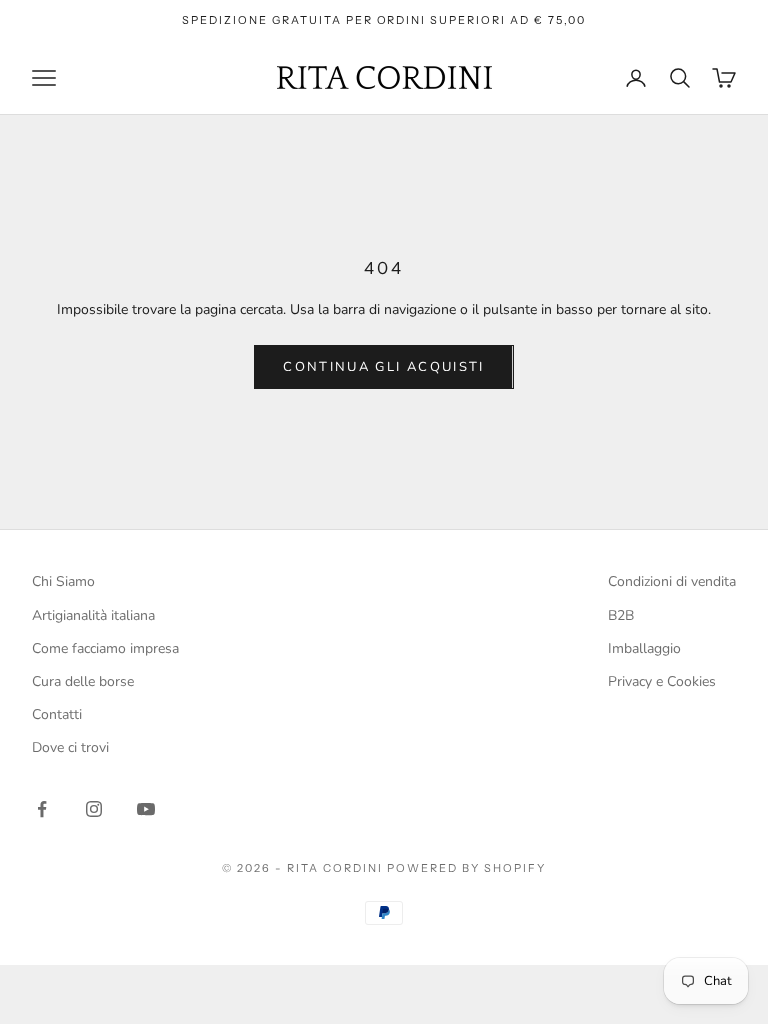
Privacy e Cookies (662, 681)
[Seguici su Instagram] (94, 809)
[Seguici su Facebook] (42, 809)
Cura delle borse (83, 681)
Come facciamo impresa (105, 648)
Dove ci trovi (70, 747)
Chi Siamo (63, 581)
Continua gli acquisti (383, 367)
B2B (621, 615)
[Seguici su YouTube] (146, 809)
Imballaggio (644, 648)
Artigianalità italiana (93, 615)
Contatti (57, 714)
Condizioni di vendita (672, 581)
